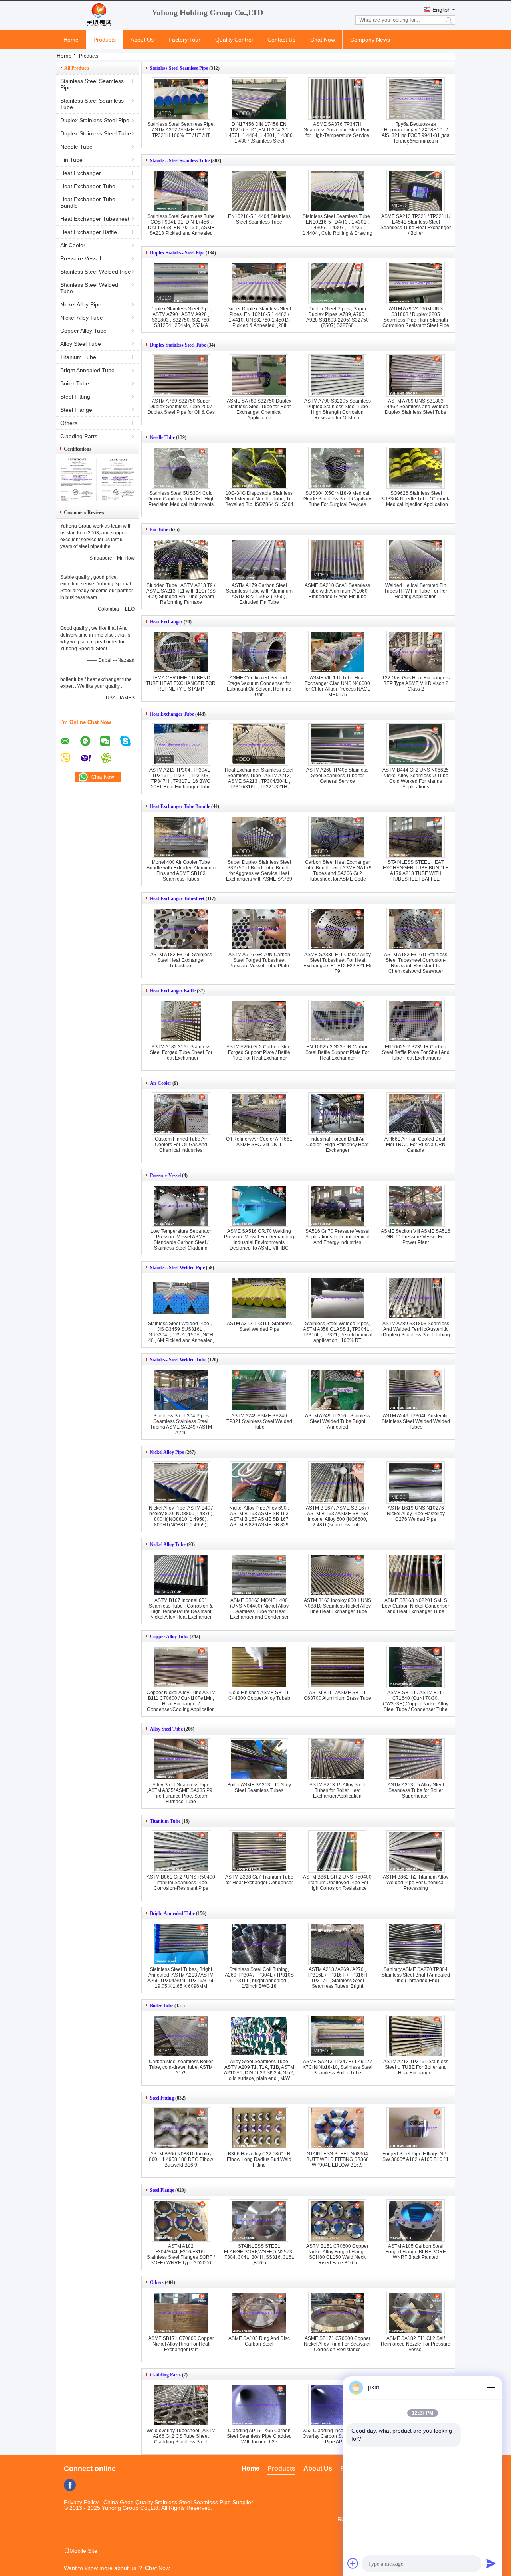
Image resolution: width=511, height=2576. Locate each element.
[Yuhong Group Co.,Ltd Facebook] (70, 2485)
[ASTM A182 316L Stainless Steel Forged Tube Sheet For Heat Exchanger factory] (181, 1021)
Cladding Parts (79, 436)
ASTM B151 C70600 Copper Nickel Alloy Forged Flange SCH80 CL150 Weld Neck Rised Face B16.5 (337, 2254)
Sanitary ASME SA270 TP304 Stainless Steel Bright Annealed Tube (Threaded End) (416, 1975)
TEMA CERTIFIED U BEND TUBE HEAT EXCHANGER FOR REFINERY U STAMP (181, 683)
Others (69, 423)
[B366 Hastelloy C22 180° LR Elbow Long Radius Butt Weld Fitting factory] (259, 2128)
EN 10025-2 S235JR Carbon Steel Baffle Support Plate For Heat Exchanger (337, 1052)
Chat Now (323, 40)
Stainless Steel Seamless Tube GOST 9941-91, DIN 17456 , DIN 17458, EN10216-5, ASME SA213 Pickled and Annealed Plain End (181, 228)
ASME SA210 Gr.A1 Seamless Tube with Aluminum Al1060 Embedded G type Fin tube (337, 591)
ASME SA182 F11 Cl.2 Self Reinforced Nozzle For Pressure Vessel (416, 2344)
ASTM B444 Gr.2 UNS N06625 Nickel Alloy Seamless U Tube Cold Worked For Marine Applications (416, 778)
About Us (142, 40)
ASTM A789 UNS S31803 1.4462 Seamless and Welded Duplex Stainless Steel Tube (416, 407)
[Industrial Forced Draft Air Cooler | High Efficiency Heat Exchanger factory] (337, 1113)
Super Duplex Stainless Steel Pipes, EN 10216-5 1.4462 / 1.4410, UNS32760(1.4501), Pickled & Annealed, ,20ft (259, 317)
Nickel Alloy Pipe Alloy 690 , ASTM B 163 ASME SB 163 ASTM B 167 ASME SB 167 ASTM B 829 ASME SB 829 (259, 1516)
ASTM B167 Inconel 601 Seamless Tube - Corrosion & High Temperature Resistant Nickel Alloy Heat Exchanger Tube (181, 1611)
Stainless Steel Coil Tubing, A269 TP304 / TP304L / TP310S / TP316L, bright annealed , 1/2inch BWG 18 (259, 1978)
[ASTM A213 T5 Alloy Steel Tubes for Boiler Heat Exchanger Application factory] (337, 1759)
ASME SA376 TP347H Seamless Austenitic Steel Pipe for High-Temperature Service (337, 130)
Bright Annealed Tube (87, 370)
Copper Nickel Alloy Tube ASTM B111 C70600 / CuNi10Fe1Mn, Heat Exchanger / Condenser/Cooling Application (181, 1701)
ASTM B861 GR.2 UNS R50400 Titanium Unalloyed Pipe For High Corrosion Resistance (337, 1883)
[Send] (491, 2563)
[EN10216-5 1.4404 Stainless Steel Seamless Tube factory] (259, 191)
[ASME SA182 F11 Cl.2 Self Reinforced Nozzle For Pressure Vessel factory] (416, 2313)
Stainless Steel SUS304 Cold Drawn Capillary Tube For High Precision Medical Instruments (181, 499)
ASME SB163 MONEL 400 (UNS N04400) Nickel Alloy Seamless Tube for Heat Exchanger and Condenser (259, 1609)
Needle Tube (76, 147)
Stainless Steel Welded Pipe (96, 272)
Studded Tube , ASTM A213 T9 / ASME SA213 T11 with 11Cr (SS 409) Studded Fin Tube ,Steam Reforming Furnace (181, 594)
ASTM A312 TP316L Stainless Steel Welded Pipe (259, 1326)
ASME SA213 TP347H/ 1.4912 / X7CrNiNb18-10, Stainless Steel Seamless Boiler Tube (338, 2067)
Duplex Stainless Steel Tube (96, 133)
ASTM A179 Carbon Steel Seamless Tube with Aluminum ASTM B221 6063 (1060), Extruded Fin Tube (259, 594)
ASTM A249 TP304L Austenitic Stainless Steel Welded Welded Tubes (416, 1421)
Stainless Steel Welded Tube (89, 288)
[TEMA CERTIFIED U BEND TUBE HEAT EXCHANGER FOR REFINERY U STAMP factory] (181, 652)
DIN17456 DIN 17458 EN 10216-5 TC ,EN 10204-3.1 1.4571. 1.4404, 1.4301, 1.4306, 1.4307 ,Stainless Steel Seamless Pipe (259, 135)
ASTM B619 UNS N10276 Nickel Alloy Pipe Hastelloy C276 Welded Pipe (416, 1514)
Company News (370, 40)
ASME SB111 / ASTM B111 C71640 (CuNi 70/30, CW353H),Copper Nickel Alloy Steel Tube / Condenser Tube (416, 1701)
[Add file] (353, 2563)
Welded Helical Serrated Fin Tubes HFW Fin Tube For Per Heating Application (416, 591)
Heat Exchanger (81, 173)
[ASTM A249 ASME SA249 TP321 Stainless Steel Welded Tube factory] (259, 1390)
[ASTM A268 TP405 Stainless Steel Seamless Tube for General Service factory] (337, 744)
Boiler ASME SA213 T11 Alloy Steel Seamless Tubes (259, 1788)
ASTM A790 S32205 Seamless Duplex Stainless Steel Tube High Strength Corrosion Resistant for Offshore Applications (338, 412)
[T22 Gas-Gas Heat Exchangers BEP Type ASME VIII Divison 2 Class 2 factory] (416, 652)
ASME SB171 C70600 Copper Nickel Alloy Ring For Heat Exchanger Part (181, 2344)
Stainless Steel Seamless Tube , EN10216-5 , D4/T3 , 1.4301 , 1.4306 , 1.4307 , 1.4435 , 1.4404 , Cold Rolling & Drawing (338, 225)
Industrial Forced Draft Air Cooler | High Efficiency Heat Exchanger (337, 1145)
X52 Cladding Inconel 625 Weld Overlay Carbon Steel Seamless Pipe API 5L (337, 2436)
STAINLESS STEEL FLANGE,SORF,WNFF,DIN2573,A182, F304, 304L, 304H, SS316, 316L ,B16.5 (265, 2254)
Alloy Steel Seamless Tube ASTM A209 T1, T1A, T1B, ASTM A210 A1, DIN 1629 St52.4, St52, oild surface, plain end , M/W (259, 2070)
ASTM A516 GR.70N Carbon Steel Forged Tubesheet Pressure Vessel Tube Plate (259, 960)
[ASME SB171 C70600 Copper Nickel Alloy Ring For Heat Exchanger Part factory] (181, 2313)
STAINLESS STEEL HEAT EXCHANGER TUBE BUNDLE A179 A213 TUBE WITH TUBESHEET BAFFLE (416, 871)
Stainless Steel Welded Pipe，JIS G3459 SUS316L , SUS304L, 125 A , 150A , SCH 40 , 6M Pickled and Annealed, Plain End (181, 1335)
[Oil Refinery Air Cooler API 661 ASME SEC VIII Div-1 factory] (259, 1113)
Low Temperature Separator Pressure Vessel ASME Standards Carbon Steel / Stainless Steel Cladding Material (181, 1242)
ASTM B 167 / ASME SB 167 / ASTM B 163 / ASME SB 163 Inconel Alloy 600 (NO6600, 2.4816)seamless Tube (338, 1516)
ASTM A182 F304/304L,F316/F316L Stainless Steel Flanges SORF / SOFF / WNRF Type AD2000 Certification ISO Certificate (181, 2257)
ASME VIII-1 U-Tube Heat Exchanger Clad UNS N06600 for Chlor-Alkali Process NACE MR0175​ (338, 686)
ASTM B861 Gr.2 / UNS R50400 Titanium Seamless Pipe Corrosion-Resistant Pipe (181, 1883)
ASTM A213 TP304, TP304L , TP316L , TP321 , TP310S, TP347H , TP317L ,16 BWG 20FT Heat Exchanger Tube (181, 778)
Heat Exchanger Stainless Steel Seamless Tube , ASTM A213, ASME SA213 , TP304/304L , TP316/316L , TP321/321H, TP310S (259, 781)
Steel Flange (76, 410)
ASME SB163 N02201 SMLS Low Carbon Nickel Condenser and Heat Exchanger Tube (416, 1606)
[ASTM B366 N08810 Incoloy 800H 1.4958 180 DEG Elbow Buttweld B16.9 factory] (181, 2128)
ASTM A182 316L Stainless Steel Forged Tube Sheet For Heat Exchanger (181, 1052)
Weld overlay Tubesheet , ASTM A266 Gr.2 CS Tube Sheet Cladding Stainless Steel (181, 2436)
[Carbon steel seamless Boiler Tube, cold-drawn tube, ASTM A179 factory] (181, 2036)
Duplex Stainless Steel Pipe (95, 120)
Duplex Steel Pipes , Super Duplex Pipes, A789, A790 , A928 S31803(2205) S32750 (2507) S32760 (338, 317)
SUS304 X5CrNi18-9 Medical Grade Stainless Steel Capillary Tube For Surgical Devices (337, 499)
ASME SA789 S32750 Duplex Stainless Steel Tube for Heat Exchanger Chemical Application (259, 409)
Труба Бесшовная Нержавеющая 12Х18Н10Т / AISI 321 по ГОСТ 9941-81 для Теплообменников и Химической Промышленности (416, 135)
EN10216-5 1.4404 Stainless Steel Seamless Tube (259, 219)
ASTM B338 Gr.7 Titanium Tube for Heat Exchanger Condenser (259, 1880)
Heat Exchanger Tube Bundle (88, 202)
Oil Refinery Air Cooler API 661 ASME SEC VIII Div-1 (259, 1142)
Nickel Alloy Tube (82, 318)
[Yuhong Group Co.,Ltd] (100, 15)
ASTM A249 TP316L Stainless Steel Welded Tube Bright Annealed (338, 1421)
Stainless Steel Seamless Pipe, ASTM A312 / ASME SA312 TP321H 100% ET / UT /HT (181, 130)
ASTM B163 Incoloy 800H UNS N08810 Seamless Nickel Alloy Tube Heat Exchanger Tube (338, 1606)
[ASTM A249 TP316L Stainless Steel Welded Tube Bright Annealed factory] (337, 1390)
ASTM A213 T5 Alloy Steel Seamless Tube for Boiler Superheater (416, 1790)
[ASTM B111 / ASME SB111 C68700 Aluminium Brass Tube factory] (337, 1667)
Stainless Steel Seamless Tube (92, 104)
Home (71, 40)
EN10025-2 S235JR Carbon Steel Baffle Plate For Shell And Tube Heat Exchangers (416, 1052)
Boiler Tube (75, 383)
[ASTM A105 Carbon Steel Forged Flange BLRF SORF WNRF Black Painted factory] (416, 2221)
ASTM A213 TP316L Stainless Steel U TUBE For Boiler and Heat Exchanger (416, 2067)
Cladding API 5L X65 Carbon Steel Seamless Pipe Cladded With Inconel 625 (259, 2436)
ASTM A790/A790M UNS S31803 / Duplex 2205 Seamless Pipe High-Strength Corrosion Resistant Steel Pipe (416, 317)
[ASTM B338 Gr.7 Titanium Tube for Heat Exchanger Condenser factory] (259, 1852)
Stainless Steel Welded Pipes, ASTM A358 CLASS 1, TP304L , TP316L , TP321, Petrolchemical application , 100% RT (338, 1332)
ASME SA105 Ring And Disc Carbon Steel (259, 2341)
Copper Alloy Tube (83, 331)
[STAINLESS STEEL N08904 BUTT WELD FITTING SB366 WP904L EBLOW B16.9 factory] (337, 2128)
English (442, 10)
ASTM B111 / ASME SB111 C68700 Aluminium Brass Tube (338, 1695)
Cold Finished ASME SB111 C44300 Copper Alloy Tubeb (259, 1695)
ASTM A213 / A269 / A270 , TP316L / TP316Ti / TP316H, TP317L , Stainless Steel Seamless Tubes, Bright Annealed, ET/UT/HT (338, 1981)
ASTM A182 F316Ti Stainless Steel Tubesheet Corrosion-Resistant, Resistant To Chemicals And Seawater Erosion (416, 966)
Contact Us (281, 40)
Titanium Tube (78, 357)
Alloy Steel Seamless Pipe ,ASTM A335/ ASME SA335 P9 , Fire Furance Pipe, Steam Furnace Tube (181, 1793)
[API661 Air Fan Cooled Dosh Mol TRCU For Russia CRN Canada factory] (416, 1113)
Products (105, 40)
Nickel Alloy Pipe (81, 304)
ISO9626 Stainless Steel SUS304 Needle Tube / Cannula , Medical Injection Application (416, 499)
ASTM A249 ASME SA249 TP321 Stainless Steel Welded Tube (259, 1421)
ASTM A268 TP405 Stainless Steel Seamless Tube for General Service (337, 776)
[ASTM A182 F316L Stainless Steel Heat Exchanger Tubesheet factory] (181, 929)
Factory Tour (184, 40)
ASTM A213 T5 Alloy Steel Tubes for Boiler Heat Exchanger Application (338, 1790)
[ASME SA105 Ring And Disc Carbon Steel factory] (259, 2313)
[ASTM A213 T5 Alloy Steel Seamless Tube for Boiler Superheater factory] (416, 1759)
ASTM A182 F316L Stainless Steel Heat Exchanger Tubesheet (181, 960)
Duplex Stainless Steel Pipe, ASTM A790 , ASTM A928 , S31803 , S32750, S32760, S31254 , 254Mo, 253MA (181, 317)
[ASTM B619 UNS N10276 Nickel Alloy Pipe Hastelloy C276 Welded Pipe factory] (416, 1482)
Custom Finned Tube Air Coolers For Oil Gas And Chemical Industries (181, 1145)
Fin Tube (71, 160)
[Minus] (491, 2387)
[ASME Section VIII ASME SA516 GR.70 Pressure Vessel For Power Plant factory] (416, 1206)
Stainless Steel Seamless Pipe (92, 84)
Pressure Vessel (81, 258)
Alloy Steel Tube (81, 344)
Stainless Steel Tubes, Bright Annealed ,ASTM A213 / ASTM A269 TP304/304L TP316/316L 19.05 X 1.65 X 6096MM (181, 1978)
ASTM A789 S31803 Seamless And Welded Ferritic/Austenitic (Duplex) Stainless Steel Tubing (416, 1329)
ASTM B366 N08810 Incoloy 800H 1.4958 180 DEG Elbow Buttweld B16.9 (181, 2159)
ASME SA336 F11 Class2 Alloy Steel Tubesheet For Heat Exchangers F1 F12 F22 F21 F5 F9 (338, 963)
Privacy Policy (81, 2502)
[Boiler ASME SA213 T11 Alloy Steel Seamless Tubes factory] (259, 1759)
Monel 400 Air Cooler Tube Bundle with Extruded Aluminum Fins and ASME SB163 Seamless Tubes (181, 871)
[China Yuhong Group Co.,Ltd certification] (77, 499)
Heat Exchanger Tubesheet (95, 219)
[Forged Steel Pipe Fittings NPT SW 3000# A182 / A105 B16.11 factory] (416, 2128)
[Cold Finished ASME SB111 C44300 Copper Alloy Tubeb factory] (259, 1667)
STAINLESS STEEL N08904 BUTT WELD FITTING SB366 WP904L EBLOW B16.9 (338, 2159)
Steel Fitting (75, 397)
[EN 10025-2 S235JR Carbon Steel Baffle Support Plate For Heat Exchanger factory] (337, 1021)
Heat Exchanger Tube (88, 186)
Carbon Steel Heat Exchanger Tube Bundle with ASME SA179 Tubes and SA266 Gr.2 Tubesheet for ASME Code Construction (338, 873)
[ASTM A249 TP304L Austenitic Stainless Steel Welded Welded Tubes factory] (416, 1390)
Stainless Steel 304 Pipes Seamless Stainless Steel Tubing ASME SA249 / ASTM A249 (181, 1424)
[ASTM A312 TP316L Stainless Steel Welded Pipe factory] (259, 1298)
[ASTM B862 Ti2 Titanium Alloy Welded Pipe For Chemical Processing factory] (416, 1852)
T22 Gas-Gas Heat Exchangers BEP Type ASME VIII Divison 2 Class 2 (416, 683)
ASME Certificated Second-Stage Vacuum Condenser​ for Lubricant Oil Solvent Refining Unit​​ (259, 686)
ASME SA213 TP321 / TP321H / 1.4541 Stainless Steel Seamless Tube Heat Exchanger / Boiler (416, 225)
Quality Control (234, 40)
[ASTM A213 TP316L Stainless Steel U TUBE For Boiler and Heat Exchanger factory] (416, 2036)
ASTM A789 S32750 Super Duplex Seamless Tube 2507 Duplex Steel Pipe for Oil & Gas (181, 407)
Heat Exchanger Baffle (89, 232)
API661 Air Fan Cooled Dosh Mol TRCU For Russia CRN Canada (416, 1145)
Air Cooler (73, 245)
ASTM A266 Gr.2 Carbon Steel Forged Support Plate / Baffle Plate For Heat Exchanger (259, 1052)
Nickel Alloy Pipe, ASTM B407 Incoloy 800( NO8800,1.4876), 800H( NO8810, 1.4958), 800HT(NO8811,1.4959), (181, 1516)
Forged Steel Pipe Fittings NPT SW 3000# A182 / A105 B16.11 (416, 2157)
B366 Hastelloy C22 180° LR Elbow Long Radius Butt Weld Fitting (259, 2159)
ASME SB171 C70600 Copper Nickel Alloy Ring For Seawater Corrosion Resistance (337, 2344)
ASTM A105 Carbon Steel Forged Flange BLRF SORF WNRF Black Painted (416, 2252)
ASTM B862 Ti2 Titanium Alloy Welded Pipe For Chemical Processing (416, 1883)
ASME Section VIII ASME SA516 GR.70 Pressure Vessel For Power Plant (416, 1237)
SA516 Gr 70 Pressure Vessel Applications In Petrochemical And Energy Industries (338, 1237)
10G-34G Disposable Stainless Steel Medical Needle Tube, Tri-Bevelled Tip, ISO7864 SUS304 (259, 499)
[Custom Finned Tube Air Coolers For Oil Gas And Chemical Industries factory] (181, 1113)
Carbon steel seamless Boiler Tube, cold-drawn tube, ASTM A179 (181, 2067)
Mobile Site (83, 2551)
